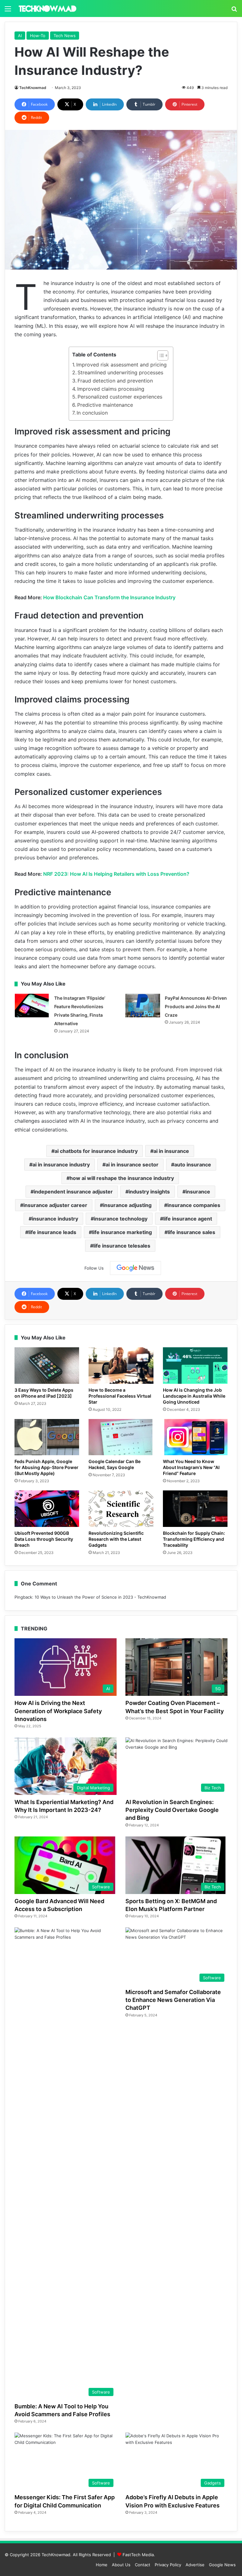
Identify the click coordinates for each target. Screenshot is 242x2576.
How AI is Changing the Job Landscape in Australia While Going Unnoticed (194, 1396)
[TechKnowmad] (47, 8)
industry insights (149, 1192)
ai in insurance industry (61, 1165)
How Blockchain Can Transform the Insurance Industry (109, 597)
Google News (222, 2565)
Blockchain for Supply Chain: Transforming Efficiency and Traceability (194, 1539)
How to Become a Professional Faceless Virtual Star (120, 1396)
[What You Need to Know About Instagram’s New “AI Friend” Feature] (195, 1437)
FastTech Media (138, 2555)
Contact (143, 2565)
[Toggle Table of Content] (160, 355)
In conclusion (92, 413)
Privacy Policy (168, 2565)
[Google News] (135, 1268)
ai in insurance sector (132, 1165)
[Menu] (8, 11)
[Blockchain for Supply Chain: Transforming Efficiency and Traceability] (195, 1509)
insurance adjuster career (55, 1205)
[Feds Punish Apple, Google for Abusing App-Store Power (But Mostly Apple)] (47, 1437)
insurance (198, 1192)
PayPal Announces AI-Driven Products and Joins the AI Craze (196, 1006)
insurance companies (194, 1205)
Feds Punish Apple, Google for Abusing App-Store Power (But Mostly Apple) (46, 1467)
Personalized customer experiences (120, 397)
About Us (121, 2565)
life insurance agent (188, 1219)
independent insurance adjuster (73, 1192)
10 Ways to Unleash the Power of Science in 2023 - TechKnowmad (100, 1597)
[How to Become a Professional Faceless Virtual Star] (121, 1366)
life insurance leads (52, 1232)
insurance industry (55, 1219)
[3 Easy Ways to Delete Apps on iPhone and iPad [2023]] (47, 1366)
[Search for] (234, 11)
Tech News (65, 36)
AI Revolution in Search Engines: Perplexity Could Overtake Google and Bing (172, 1810)
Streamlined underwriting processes (120, 372)
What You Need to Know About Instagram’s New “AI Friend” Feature (191, 1467)
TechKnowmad (33, 88)
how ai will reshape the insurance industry (122, 1178)
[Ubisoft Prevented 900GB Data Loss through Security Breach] (47, 1509)
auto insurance (193, 1165)
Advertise (195, 2565)
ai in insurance (171, 1151)
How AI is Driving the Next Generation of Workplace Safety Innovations (58, 1711)
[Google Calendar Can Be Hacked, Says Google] (121, 1437)
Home (102, 2565)
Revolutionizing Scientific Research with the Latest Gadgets (116, 1539)
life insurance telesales (122, 1246)
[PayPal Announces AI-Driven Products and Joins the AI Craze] (143, 1006)
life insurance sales (191, 1232)
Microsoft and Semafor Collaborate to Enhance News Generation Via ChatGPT (173, 2000)
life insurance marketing (122, 1232)
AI (20, 36)
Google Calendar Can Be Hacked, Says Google (115, 1464)
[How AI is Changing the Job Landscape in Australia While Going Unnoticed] (195, 1366)
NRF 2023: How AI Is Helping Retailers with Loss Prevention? (116, 874)
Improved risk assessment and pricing (121, 365)
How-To (38, 36)
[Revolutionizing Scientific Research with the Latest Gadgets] (121, 1509)
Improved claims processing (111, 389)
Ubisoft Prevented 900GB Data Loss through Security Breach (44, 1539)
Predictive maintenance (105, 405)
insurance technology (121, 1219)
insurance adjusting (127, 1205)
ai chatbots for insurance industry (96, 1151)
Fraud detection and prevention (115, 381)
